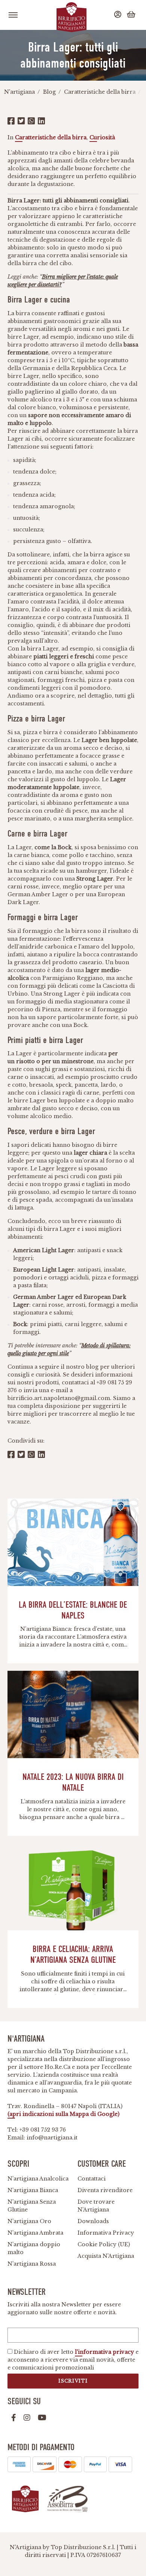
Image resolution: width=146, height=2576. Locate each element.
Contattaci (92, 2179)
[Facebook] (14, 2418)
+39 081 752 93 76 (43, 2130)
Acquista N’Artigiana (106, 2256)
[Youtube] (42, 2418)
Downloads (93, 2221)
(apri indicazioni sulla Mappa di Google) (63, 2114)
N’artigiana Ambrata (35, 2233)
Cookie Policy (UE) (104, 2244)
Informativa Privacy (106, 2233)
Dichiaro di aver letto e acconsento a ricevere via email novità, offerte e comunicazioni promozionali (73, 2360)
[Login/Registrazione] (119, 15)
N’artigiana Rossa (32, 2264)
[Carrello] (132, 15)
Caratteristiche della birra (51, 137)
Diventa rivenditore (105, 2190)
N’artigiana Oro (29, 2221)
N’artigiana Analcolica (38, 2179)
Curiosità (102, 137)
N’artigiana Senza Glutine (32, 2206)
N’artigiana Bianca (33, 2190)
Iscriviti (73, 2381)
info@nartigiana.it (52, 2138)
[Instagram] (27, 2418)
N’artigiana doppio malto (34, 2248)
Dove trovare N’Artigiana (96, 2206)
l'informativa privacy (104, 2352)
